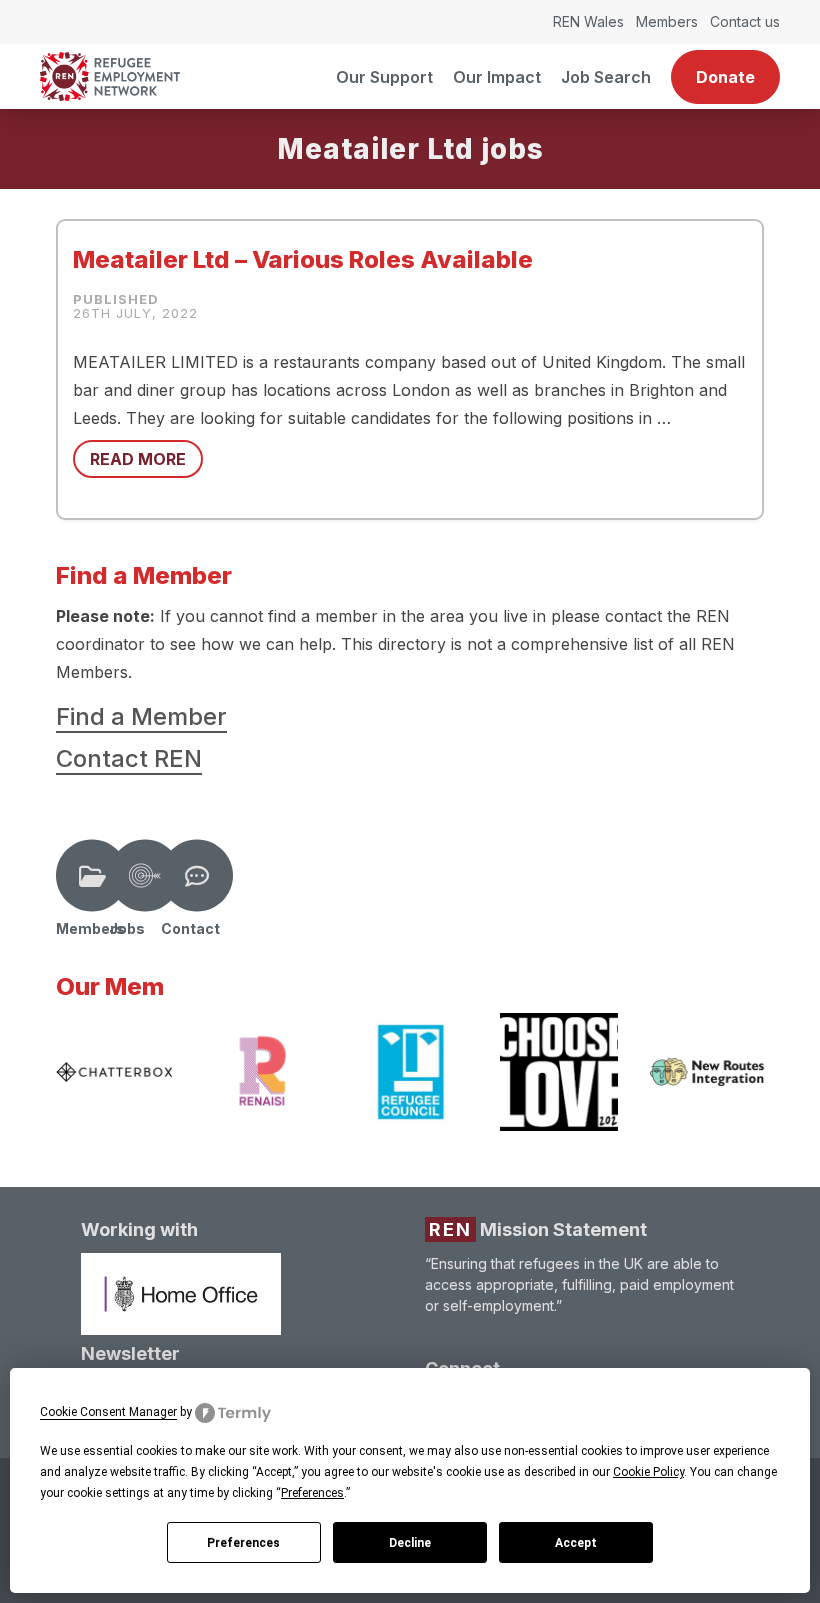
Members (667, 21)
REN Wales (588, 21)
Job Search (606, 77)
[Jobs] (145, 876)
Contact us (745, 21)
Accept (576, 1543)
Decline (410, 1543)
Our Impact (497, 77)
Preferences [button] (312, 1493)
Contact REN (129, 758)
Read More (138, 459)
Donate (725, 77)
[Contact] (197, 876)
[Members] (92, 876)
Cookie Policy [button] (648, 1472)
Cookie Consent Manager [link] (108, 1412)
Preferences (243, 1543)
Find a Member (141, 716)
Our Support (384, 77)
